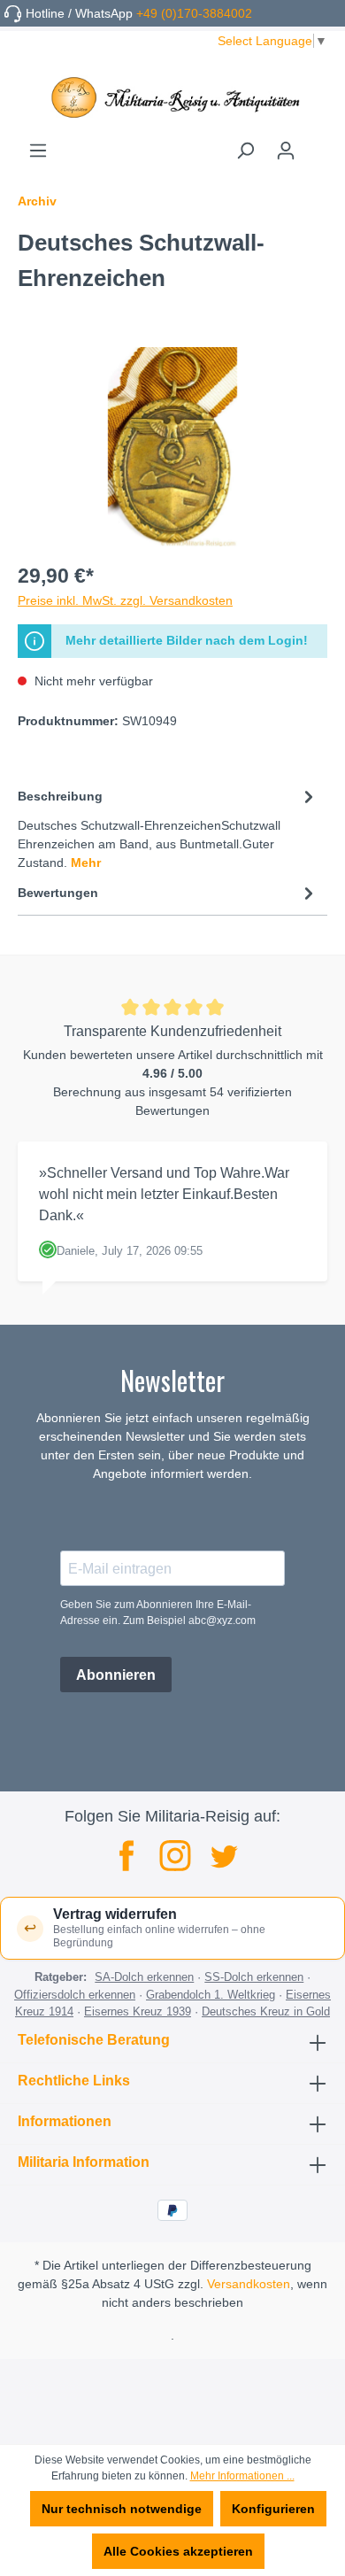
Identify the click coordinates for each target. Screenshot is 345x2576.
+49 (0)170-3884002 (194, 13)
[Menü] (38, 151)
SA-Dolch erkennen (144, 1977)
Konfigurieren (273, 2509)
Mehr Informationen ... (242, 2476)
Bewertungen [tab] (58, 893)
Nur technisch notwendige (122, 2509)
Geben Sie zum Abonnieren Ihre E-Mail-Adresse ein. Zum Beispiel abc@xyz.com (158, 1613)
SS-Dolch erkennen (254, 1977)
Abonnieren (116, 1675)
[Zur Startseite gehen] (172, 97)
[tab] (168, 828)
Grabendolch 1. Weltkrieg (211, 1995)
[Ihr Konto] (286, 151)
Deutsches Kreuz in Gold (266, 2011)
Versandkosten (249, 2284)
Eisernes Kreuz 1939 (138, 2011)
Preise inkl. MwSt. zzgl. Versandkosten (125, 600)
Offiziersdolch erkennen (75, 1995)
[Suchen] (245, 151)
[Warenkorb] (317, 144)
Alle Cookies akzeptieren (178, 2551)
